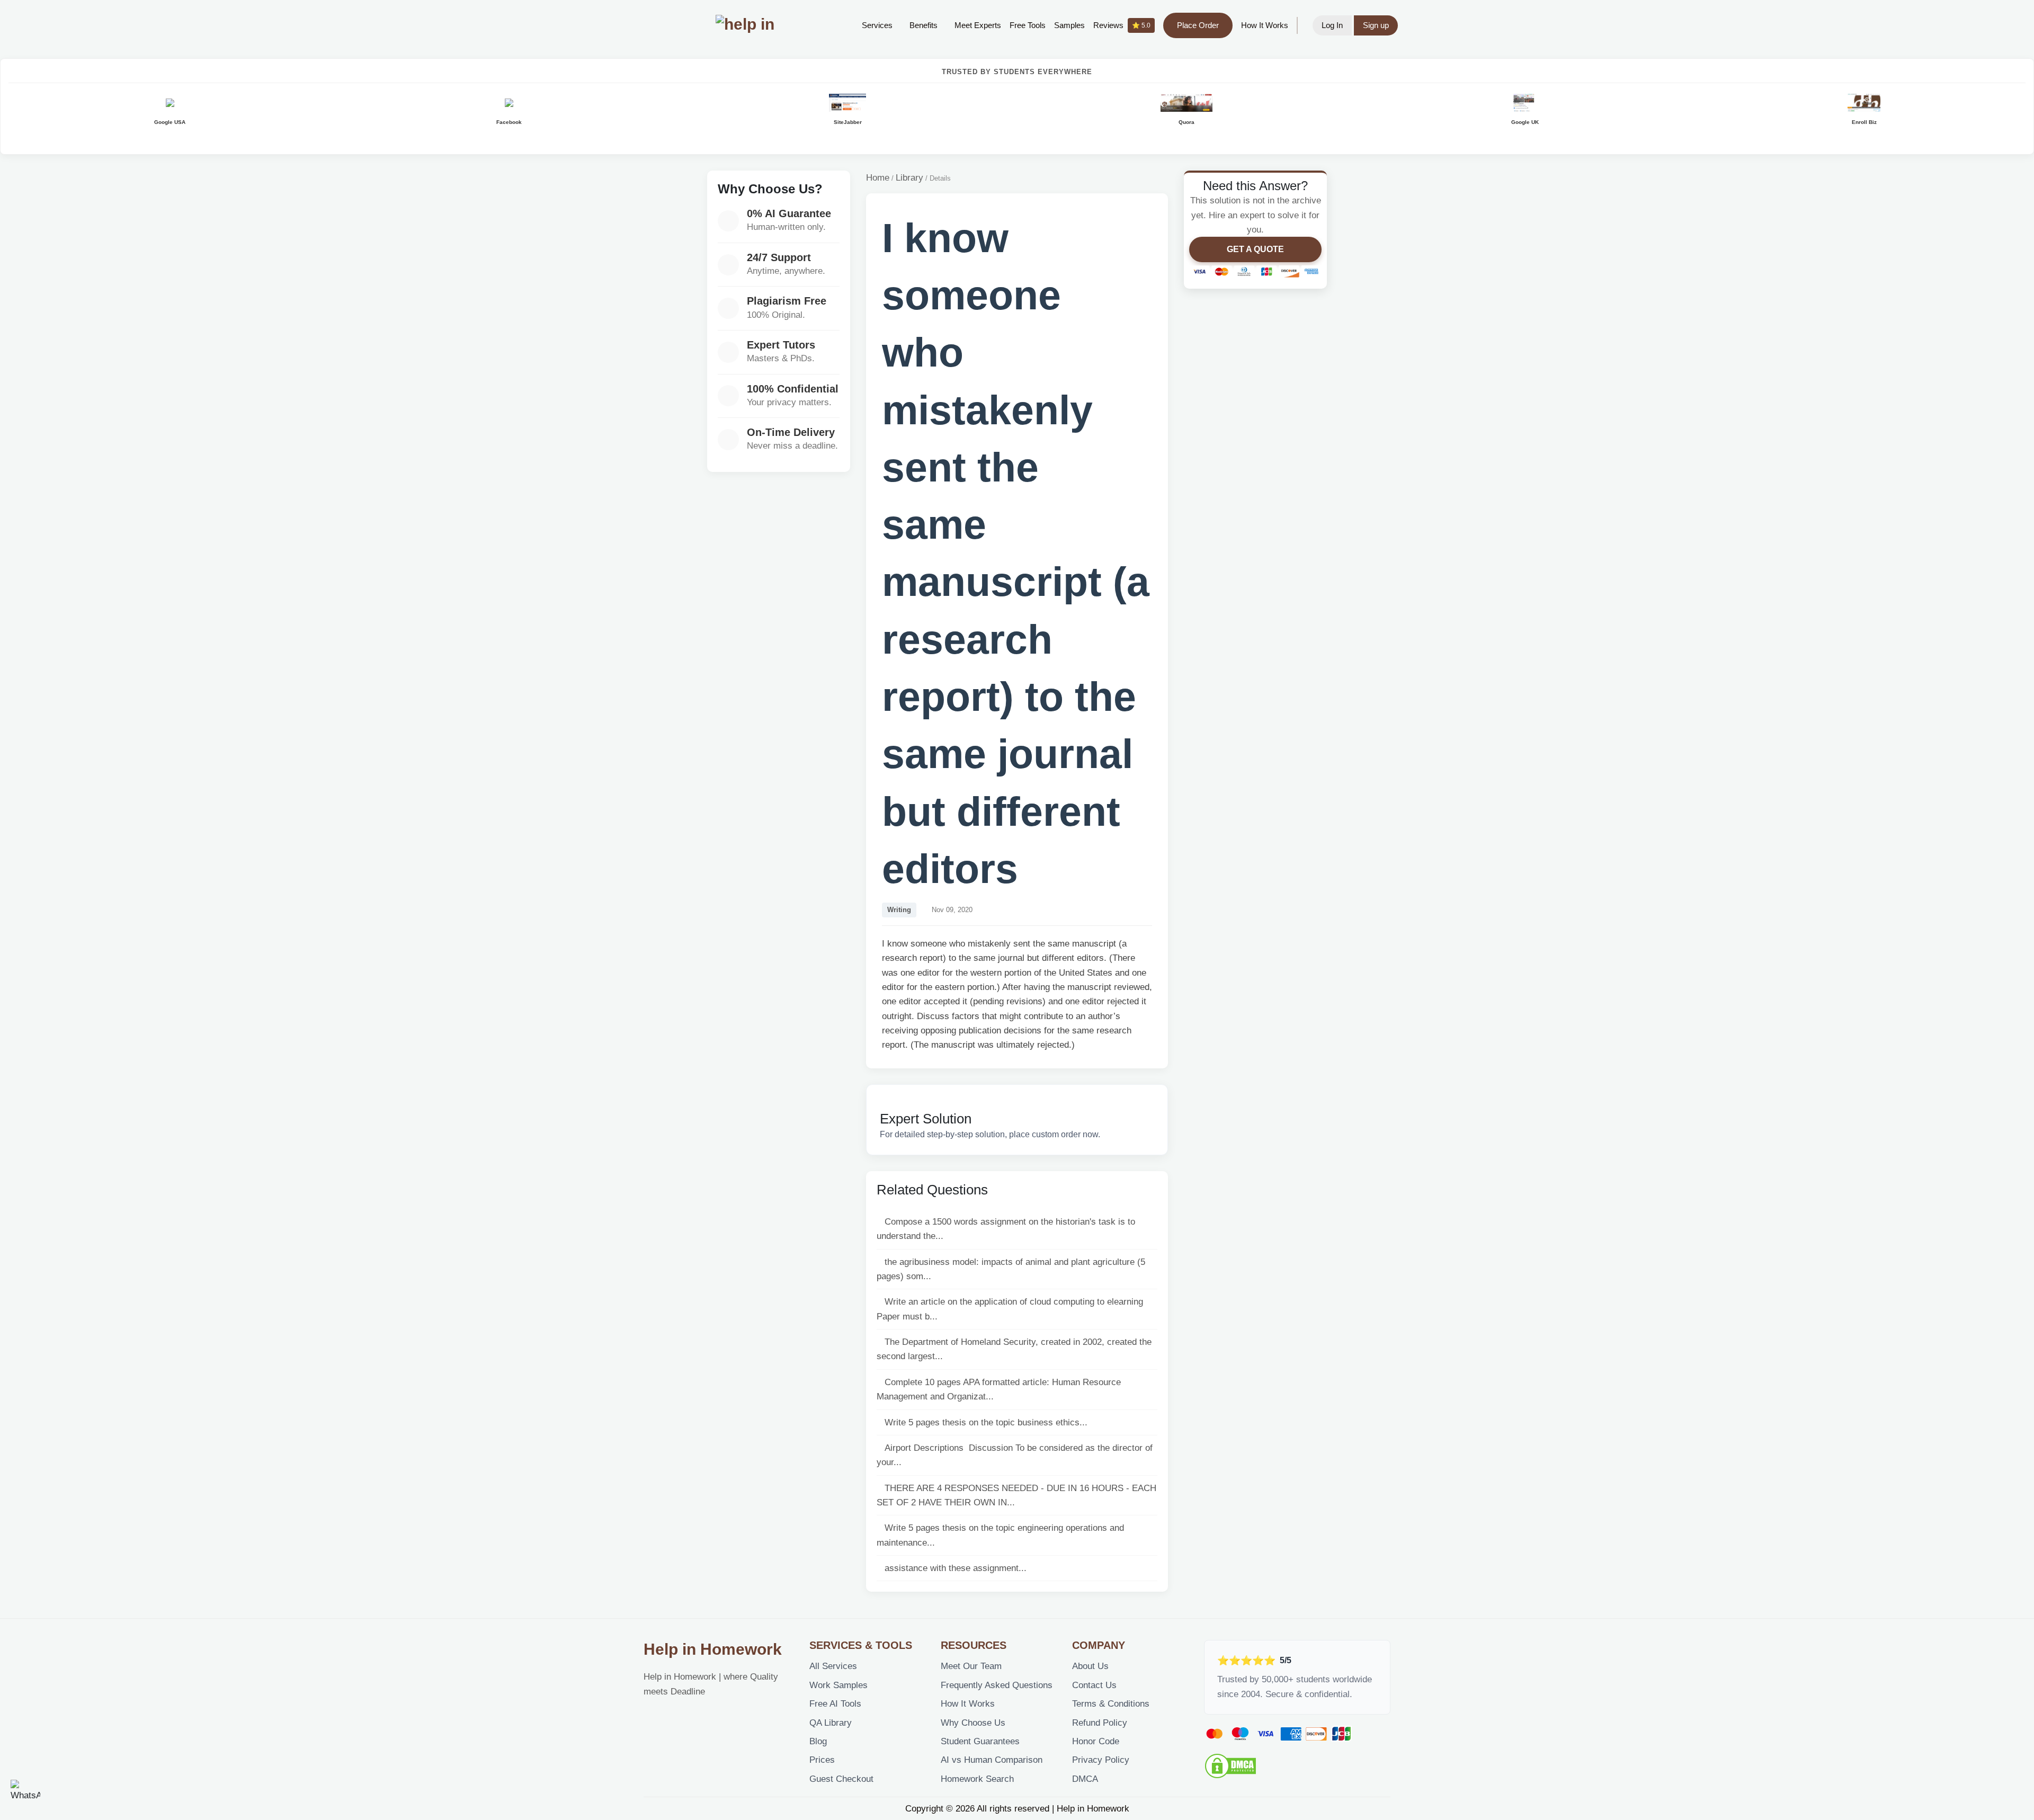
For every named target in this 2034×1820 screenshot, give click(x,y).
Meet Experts (978, 25)
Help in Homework (713, 1649)
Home (878, 178)
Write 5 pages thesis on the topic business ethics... (986, 1422)
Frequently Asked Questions (997, 1685)
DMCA (1085, 1779)
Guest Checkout (841, 1779)
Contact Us (1094, 1685)
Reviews (1122, 25)
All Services (833, 1666)
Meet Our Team (971, 1666)
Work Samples (838, 1685)
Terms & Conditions (1111, 1704)
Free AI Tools (835, 1704)
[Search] (837, 25)
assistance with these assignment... (956, 1568)
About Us (1090, 1666)
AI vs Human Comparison (992, 1760)
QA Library (831, 1723)
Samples (1069, 25)
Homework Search (977, 1779)
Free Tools (1028, 25)
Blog (818, 1741)
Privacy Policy (1101, 1760)
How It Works (1265, 25)
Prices (822, 1760)
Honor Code (1096, 1741)
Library (909, 178)
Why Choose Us (973, 1723)
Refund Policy (1100, 1723)
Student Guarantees (980, 1741)
